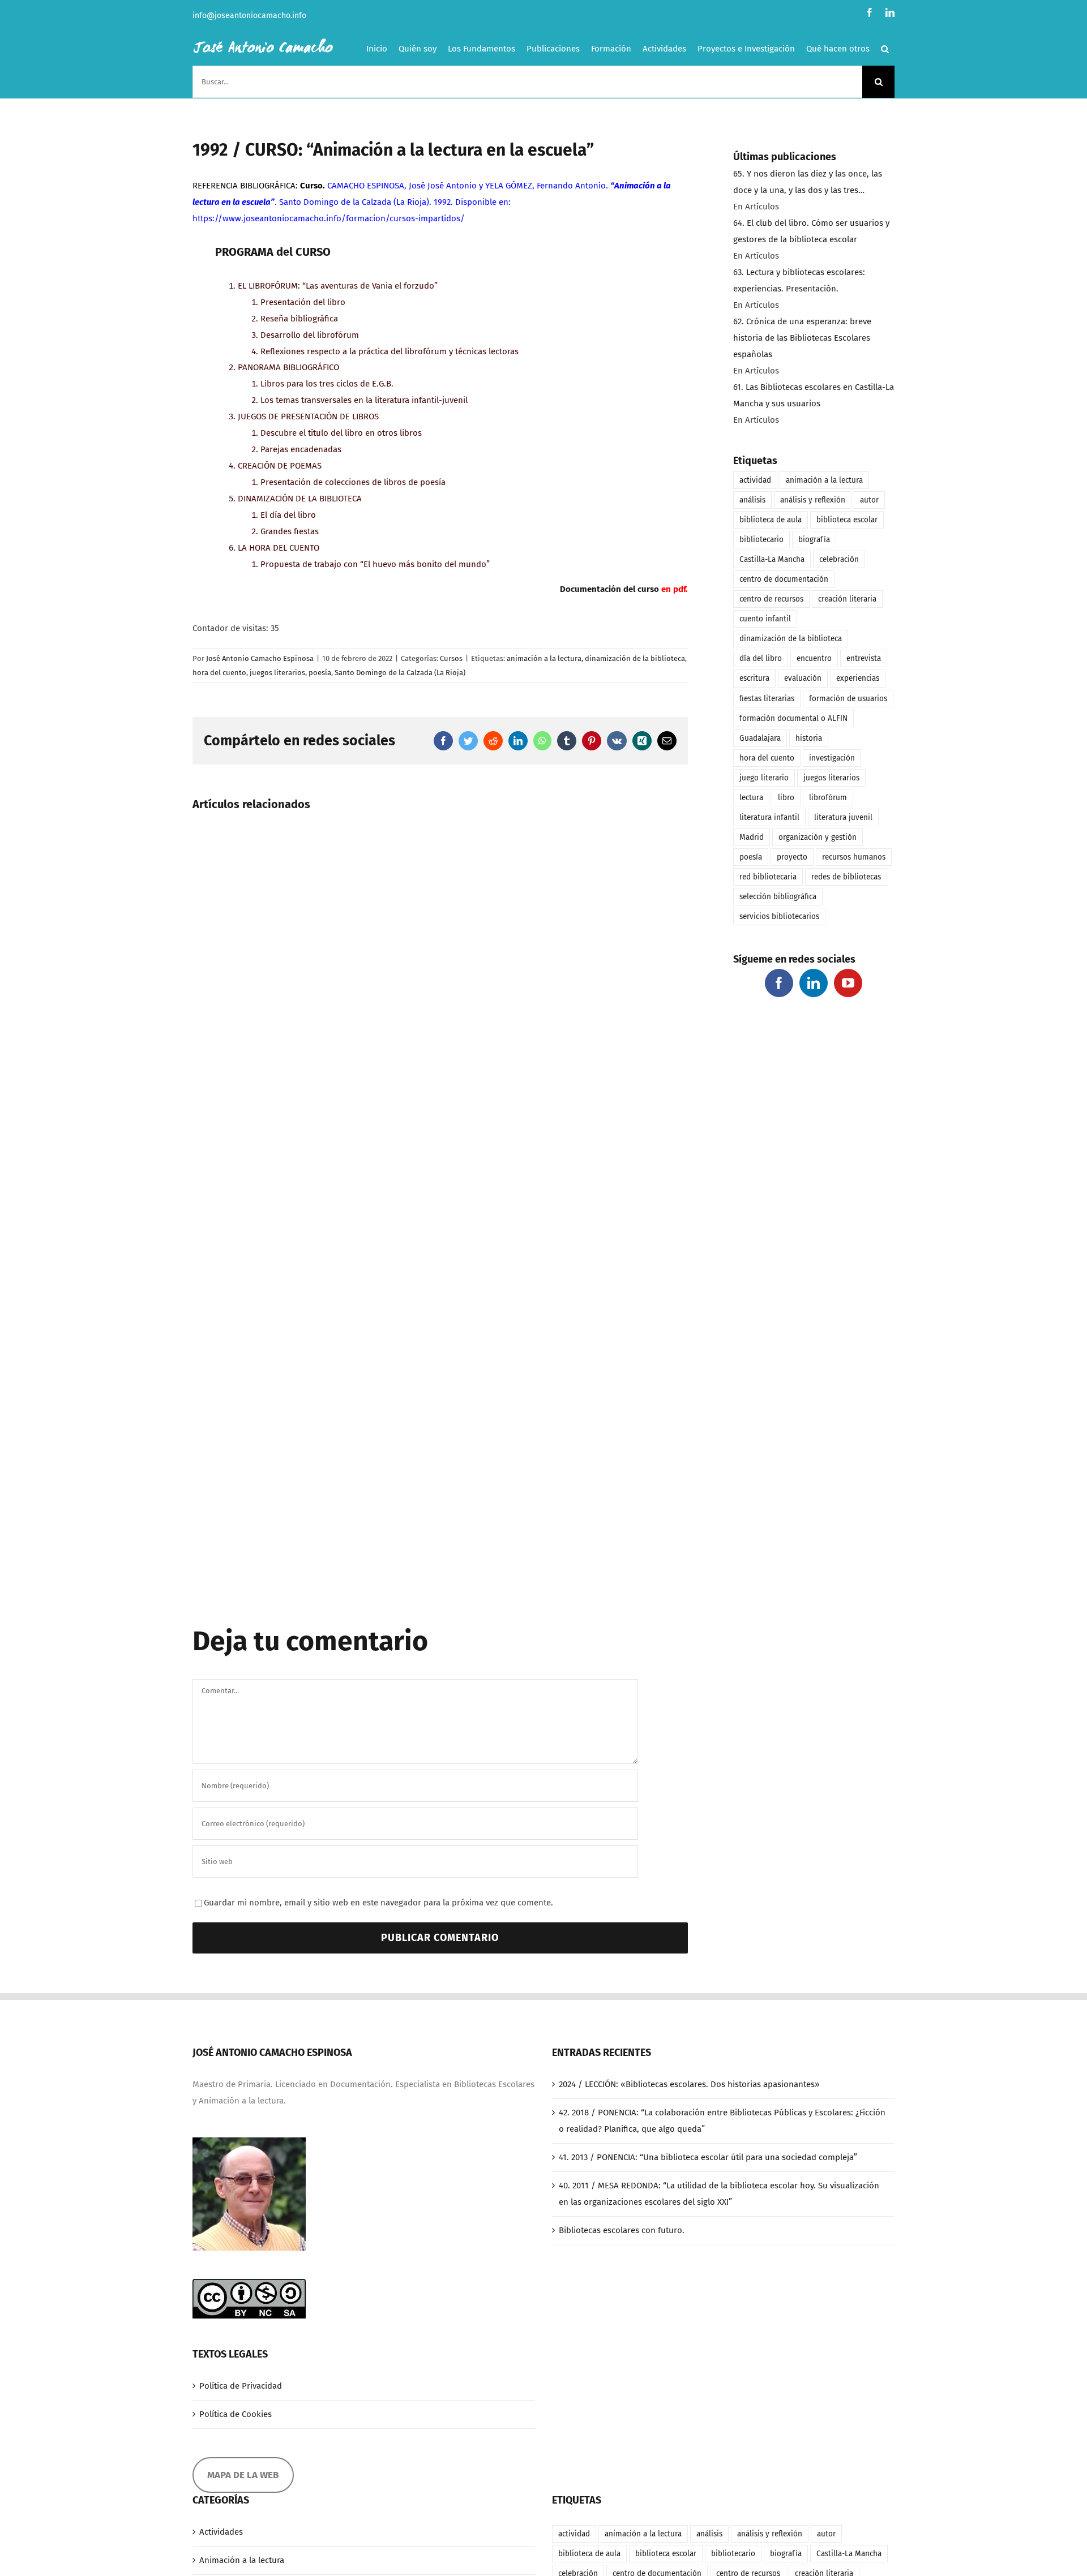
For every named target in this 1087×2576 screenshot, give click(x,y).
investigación (832, 758)
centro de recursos (771, 599)
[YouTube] (848, 983)
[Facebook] (779, 983)
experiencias (858, 678)
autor (869, 500)
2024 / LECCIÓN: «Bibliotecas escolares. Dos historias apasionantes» (689, 2084)
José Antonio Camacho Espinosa (260, 658)
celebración (839, 559)
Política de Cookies (236, 2414)
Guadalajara (760, 738)
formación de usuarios (848, 699)
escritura (754, 678)
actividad (755, 480)
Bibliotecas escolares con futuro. (622, 2230)
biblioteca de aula (771, 520)
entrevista (864, 658)
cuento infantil (765, 619)
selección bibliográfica (778, 897)
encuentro (814, 658)
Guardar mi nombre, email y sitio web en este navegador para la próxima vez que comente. (378, 1903)
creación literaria (847, 599)
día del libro (761, 658)
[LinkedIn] (814, 983)
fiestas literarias (767, 699)
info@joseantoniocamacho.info (249, 16)
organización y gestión (818, 837)
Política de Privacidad (241, 2386)
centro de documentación (784, 579)
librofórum (828, 798)
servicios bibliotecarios (779, 916)
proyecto (792, 857)
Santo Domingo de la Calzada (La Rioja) (400, 673)
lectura (751, 798)
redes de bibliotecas (846, 877)
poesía (320, 673)
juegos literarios (277, 673)
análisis (752, 500)
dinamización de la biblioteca (635, 658)
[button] (885, 49)
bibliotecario (761, 540)
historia (809, 738)
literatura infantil (769, 817)
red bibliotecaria (768, 877)
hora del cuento (219, 673)
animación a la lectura (544, 658)
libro (786, 798)
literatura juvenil (843, 817)
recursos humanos (854, 857)
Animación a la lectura (242, 2560)
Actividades (221, 2532)
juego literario (764, 778)
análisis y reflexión (813, 500)
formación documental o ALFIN (793, 718)
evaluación (803, 678)
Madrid (752, 837)
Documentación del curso (609, 589)
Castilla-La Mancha (772, 559)
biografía (814, 540)
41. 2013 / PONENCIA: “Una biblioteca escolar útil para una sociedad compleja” (708, 2157)
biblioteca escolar (847, 520)
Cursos (451, 658)
